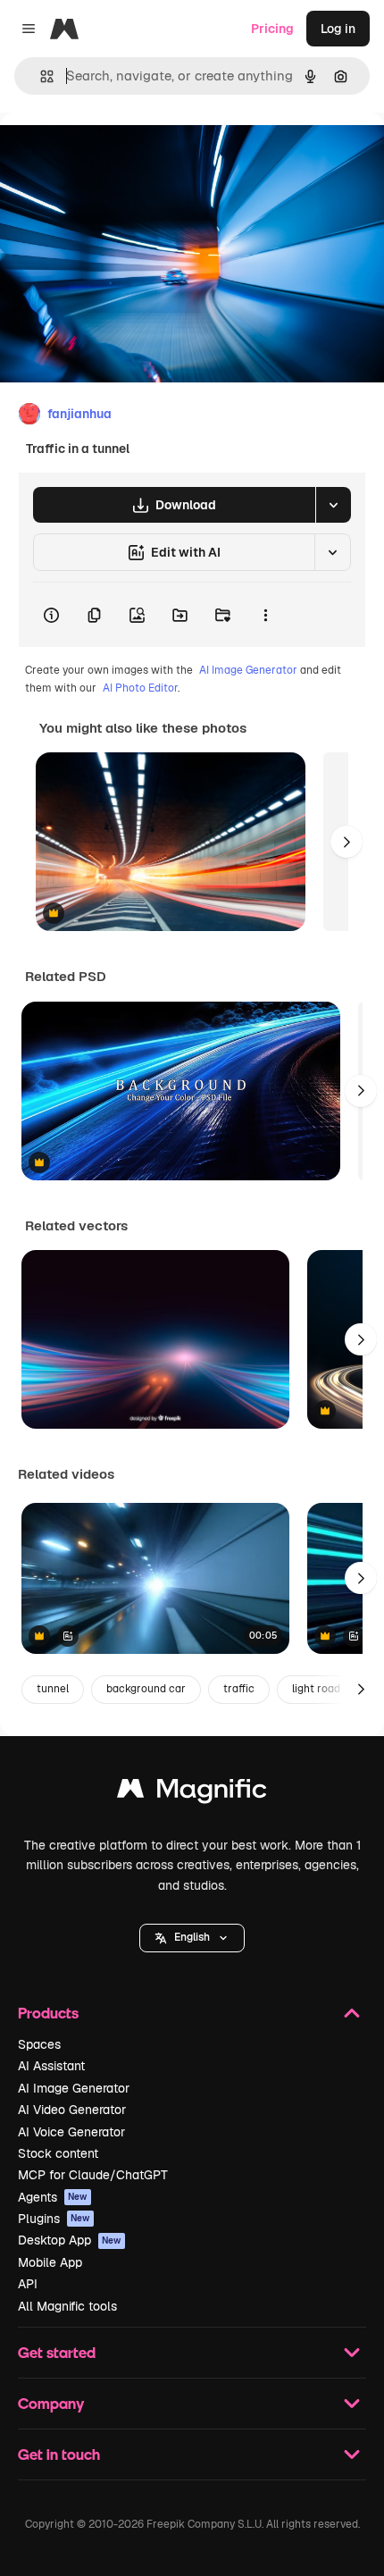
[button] (192, 1938)
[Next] (346, 842)
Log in (338, 29)
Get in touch (59, 2454)
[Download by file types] (333, 505)
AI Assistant (51, 2066)
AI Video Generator (72, 2110)
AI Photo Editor (140, 688)
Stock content (58, 2153)
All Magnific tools (67, 2306)
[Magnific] (192, 1793)
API (28, 2284)
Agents (53, 2197)
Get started (57, 2352)
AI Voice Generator (71, 2132)
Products (48, 2013)
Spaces (39, 2044)
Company (51, 2403)
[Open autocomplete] (40, 76)
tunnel (53, 1689)
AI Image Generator (248, 670)
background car (146, 1689)
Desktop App (70, 2240)
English (192, 1937)
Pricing (272, 29)
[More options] (265, 615)
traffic (239, 1689)
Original (114, 153)
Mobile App (50, 2262)
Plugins (54, 2219)
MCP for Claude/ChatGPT (93, 2175)
